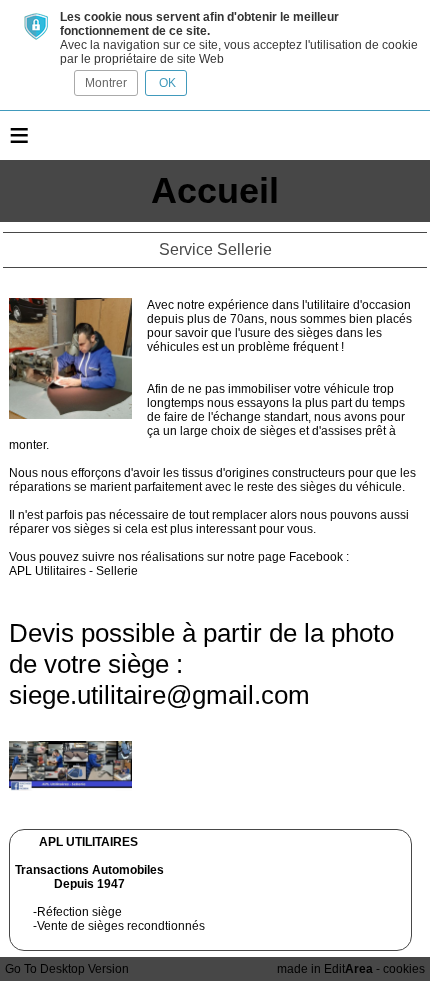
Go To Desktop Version (67, 969)
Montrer (106, 83)
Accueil (215, 190)
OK (166, 83)
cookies (404, 969)
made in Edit (325, 969)
